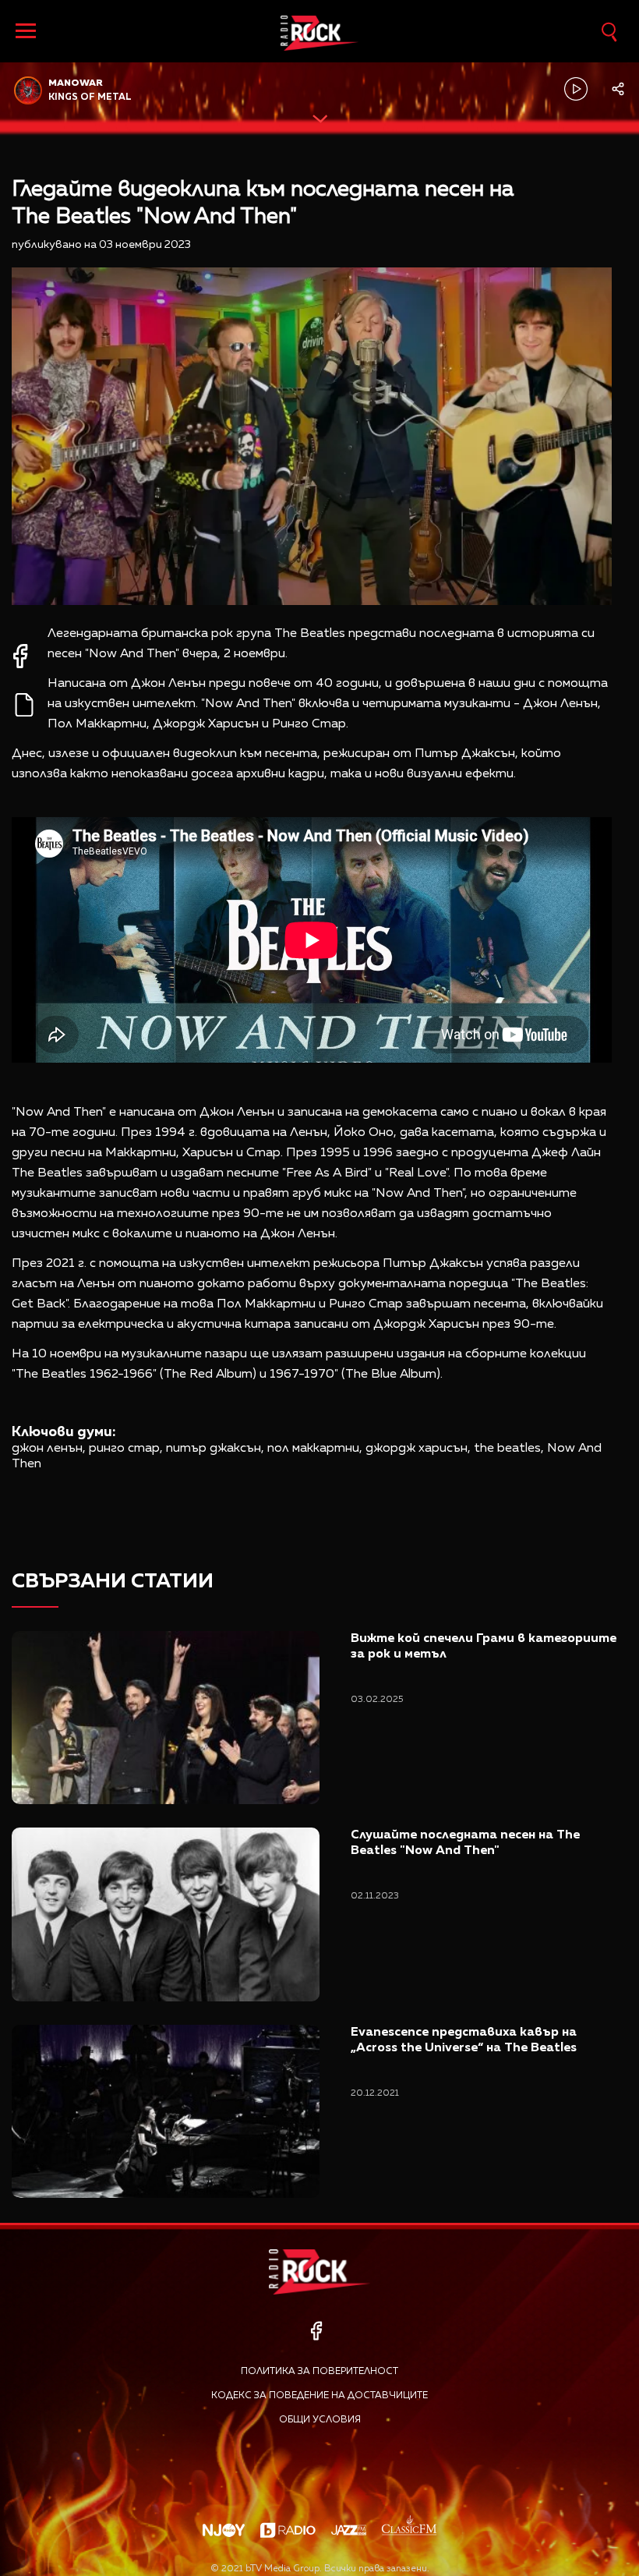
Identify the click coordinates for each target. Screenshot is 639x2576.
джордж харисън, (418, 1449)
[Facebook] (316, 2331)
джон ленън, (49, 1449)
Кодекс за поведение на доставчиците (319, 2396)
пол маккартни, (315, 1449)
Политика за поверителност (319, 2372)
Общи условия (320, 2420)
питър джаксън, (215, 1449)
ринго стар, (126, 1449)
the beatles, (509, 1449)
